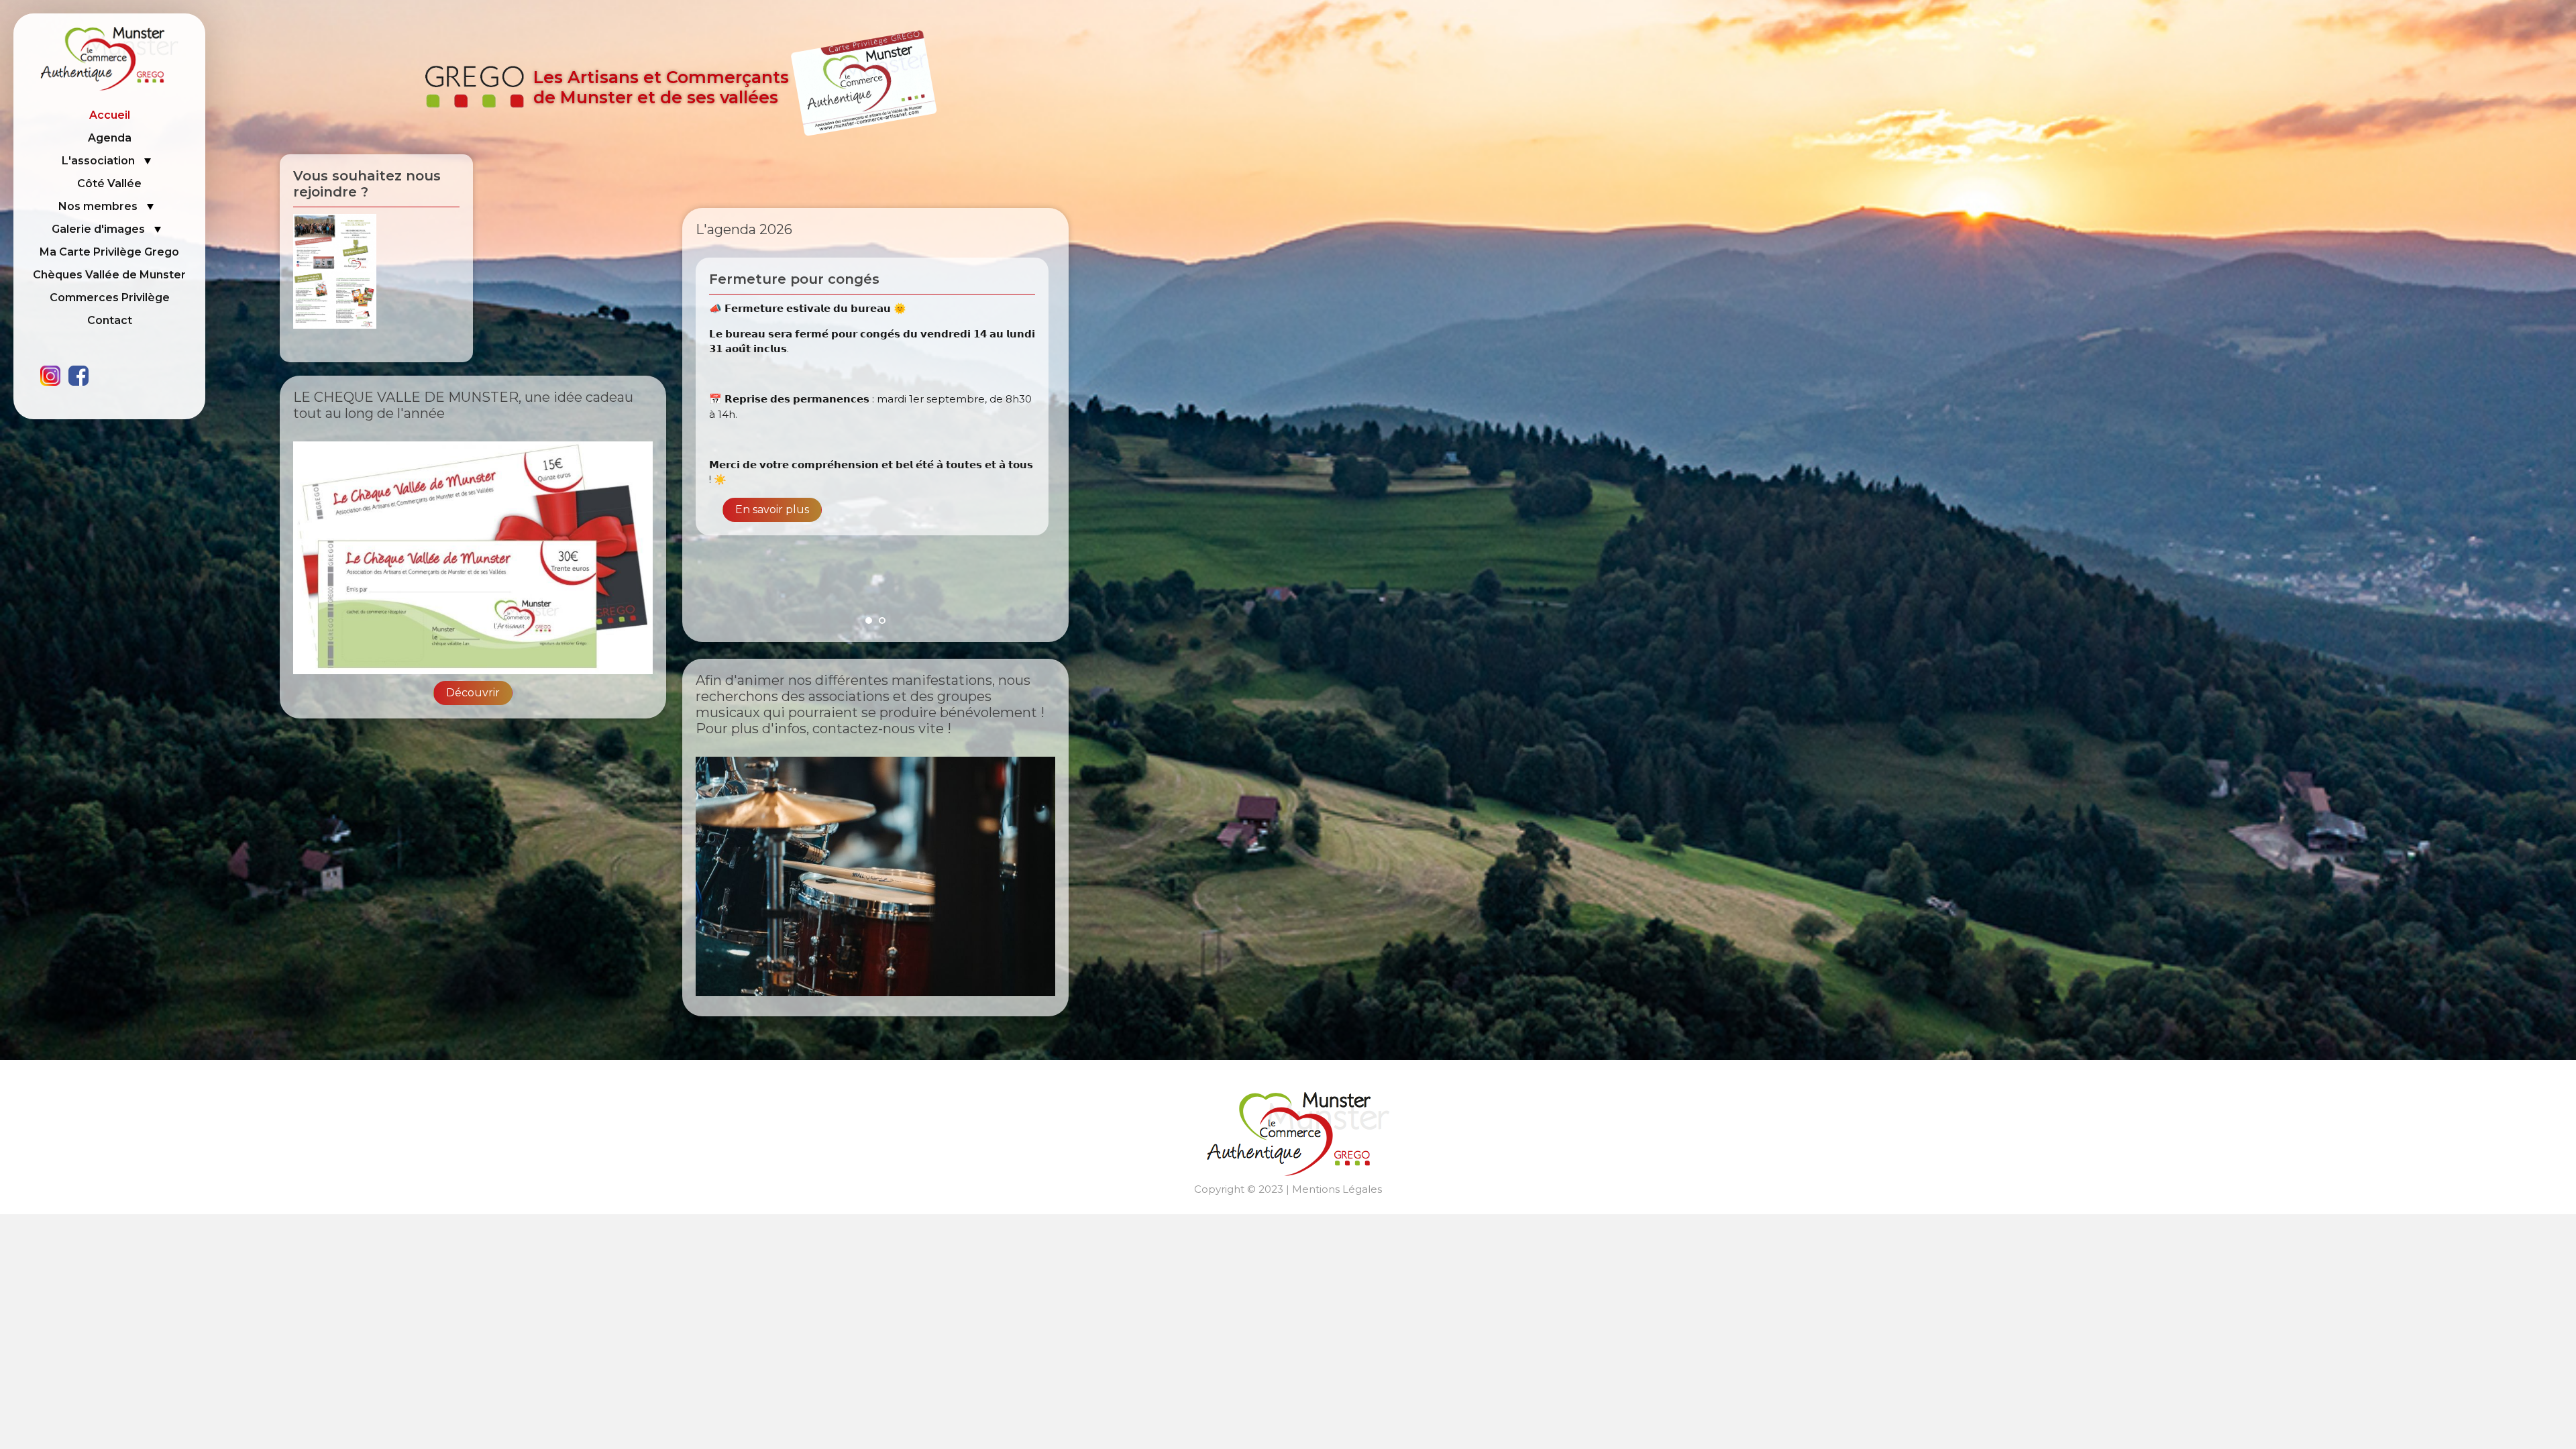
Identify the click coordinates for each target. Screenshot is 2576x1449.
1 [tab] (869, 621)
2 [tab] (882, 621)
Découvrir (473, 693)
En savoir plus (772, 567)
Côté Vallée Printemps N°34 (808, 279)
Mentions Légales (1337, 1189)
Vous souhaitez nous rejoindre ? (367, 184)
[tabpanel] (875, 432)
